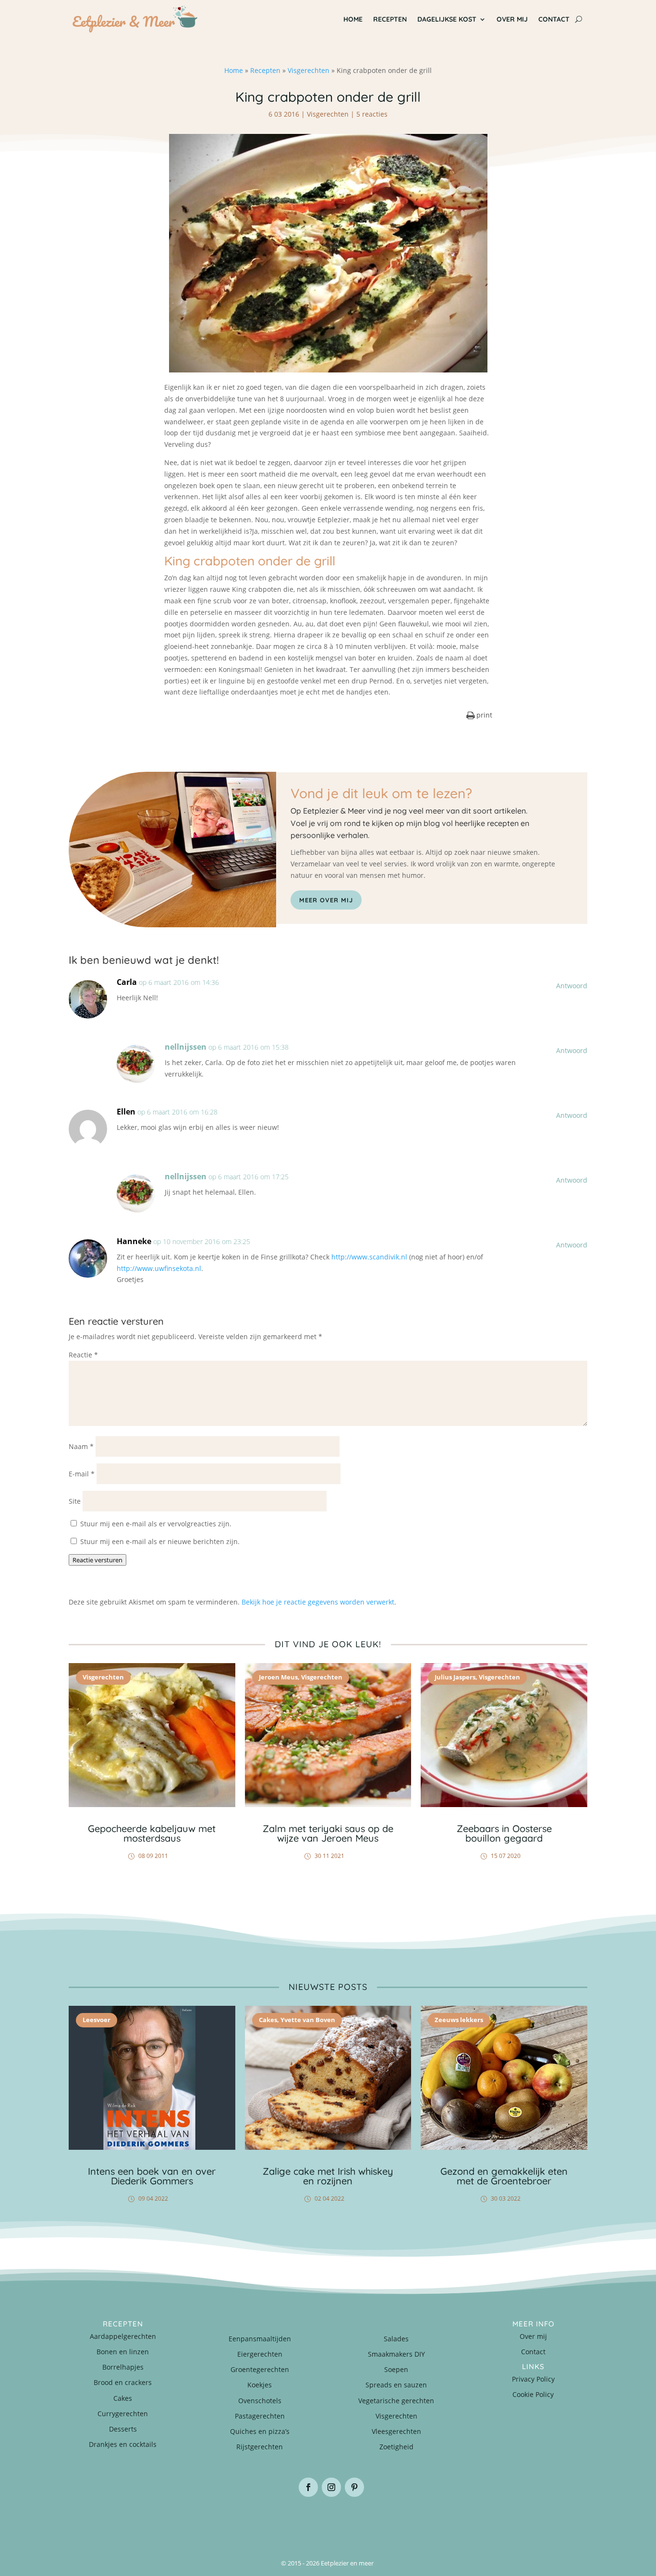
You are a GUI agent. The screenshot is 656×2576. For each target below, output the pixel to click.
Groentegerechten (260, 2369)
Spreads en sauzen (396, 2385)
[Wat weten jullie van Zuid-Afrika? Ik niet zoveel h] (458, 2521)
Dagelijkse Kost (447, 19)
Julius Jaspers (455, 1677)
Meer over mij (326, 900)
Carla (127, 982)
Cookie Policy (533, 2394)
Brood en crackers (123, 2382)
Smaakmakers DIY (396, 2354)
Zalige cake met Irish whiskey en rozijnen (328, 2176)
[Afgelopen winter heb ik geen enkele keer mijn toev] (285, 2521)
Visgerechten (309, 70)
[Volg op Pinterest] (354, 2487)
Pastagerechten (260, 2416)
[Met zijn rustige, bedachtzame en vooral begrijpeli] (112, 2521)
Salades (396, 2339)
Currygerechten (123, 2414)
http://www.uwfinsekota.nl (159, 1268)
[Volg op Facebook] (308, 2487)
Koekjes (260, 2385)
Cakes (268, 2020)
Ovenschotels (260, 2401)
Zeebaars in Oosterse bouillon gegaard (504, 1833)
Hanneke (134, 1241)
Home (353, 19)
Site (75, 1501)
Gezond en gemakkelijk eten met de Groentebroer (504, 2176)
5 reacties (372, 114)
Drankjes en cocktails (123, 2444)
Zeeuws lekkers (459, 2020)
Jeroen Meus (278, 1677)
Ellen (126, 1112)
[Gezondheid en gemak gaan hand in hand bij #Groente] (198, 2521)
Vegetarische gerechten (396, 2401)
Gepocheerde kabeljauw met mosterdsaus (152, 1833)
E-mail (82, 1474)
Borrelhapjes (123, 2367)
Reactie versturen (97, 1560)
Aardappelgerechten (123, 2336)
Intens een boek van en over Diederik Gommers (152, 2176)
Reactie (83, 1355)
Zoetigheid (396, 2447)
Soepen (396, 2369)
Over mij (512, 19)
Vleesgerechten (396, 2431)
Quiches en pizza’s (260, 2431)
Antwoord (572, 986)
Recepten (390, 19)
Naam (81, 1446)
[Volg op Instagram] (331, 2487)
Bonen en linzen (123, 2352)
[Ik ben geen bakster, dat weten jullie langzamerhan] (371, 2521)
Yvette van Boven (308, 2020)
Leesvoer (97, 2020)
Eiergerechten (260, 2354)
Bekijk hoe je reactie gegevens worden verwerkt (318, 1602)
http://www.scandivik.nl (369, 1257)
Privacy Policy (533, 2379)
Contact (554, 19)
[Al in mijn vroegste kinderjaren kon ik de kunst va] (544, 2521)
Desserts (123, 2429)
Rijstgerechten (260, 2447)
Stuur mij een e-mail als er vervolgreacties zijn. (156, 1524)
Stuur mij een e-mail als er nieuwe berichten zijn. (160, 1541)
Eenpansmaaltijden (260, 2339)
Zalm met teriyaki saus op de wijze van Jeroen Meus (328, 1833)
